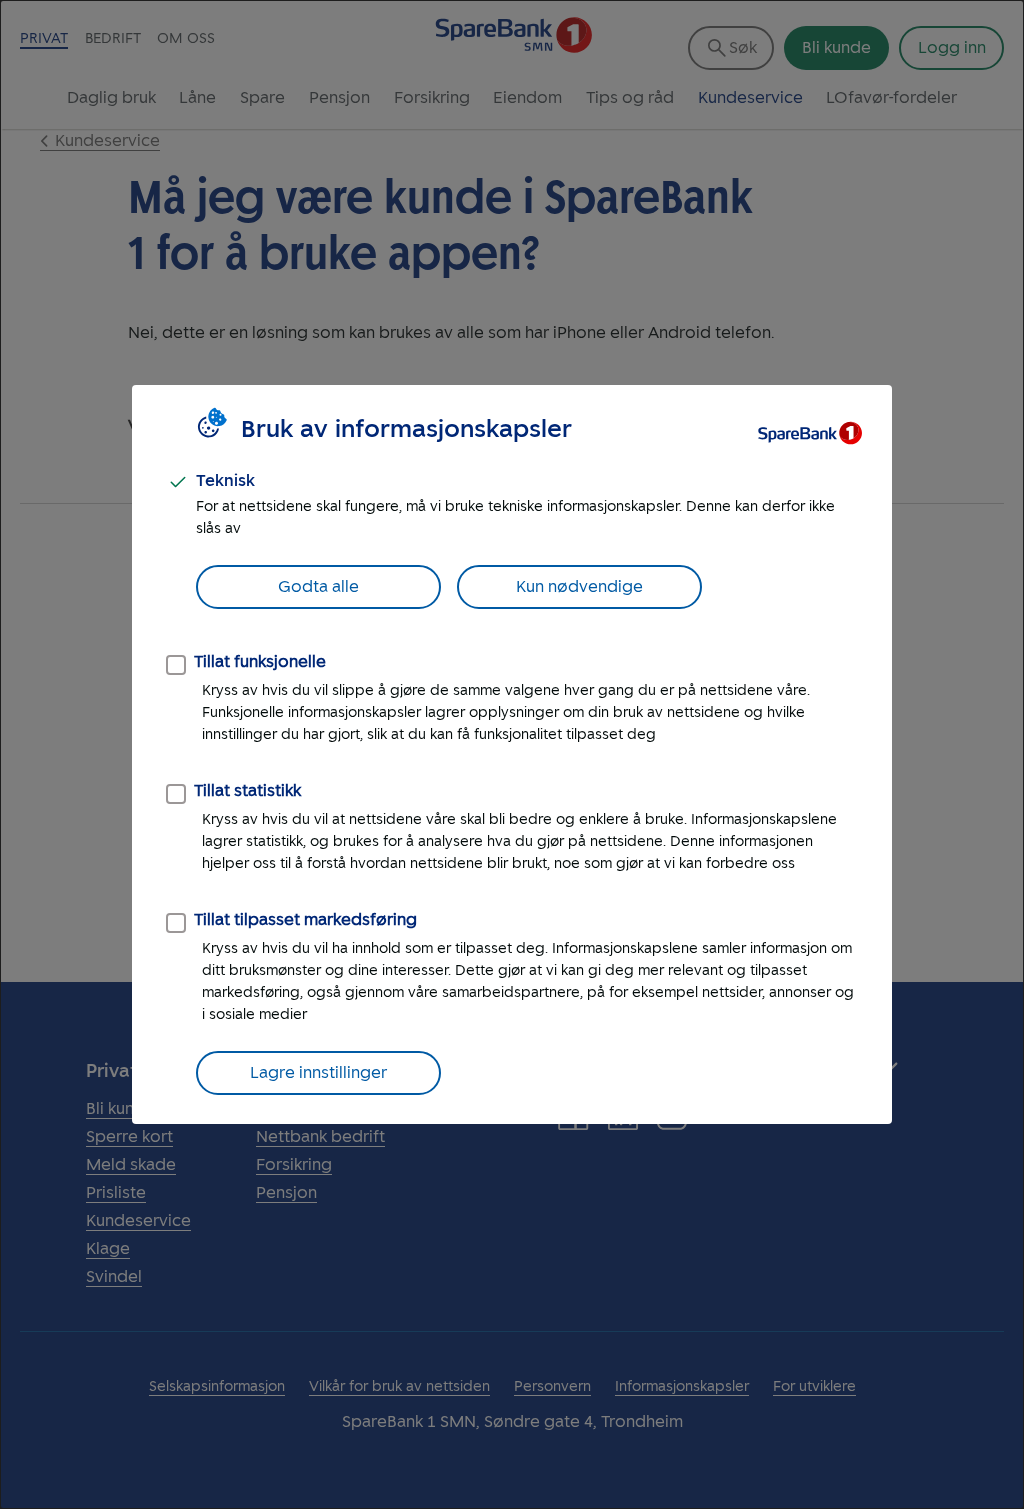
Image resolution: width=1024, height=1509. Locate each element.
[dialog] (512, 754)
